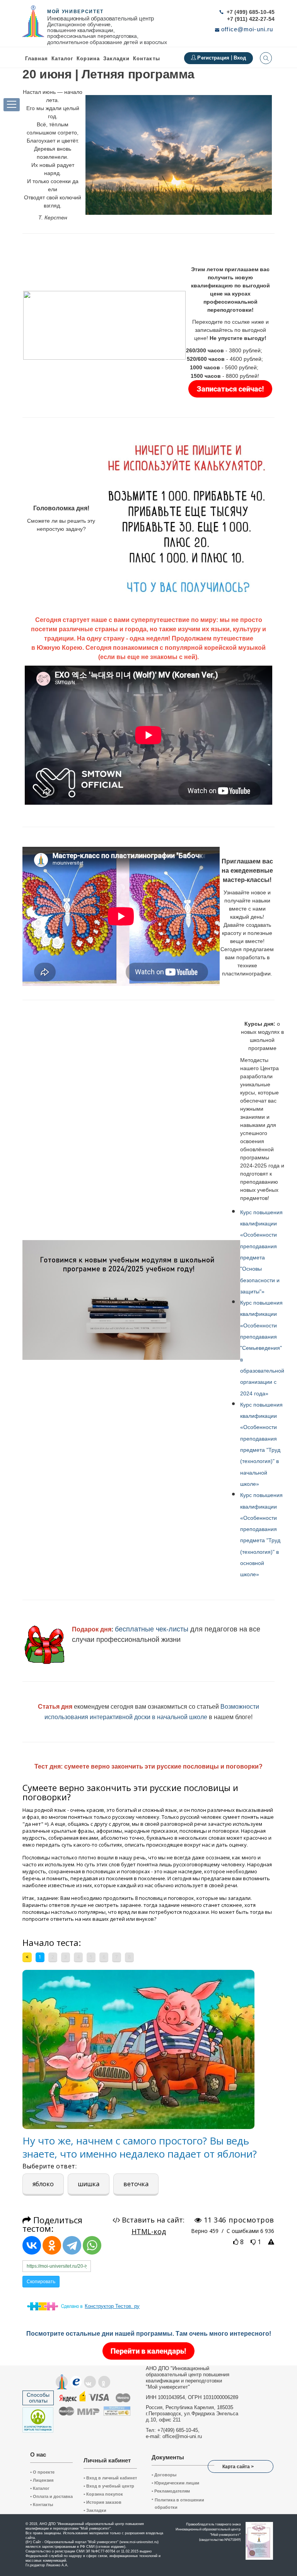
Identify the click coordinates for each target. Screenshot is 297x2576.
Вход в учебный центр (109, 2486)
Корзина (88, 59)
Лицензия (42, 2480)
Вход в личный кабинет (110, 2478)
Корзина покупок (103, 2494)
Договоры (164, 2475)
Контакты (146, 59)
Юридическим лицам (175, 2483)
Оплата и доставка (51, 2496)
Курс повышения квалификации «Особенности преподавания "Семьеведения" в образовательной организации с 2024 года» (262, 1348)
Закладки (95, 2510)
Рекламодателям (171, 2491)
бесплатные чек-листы (152, 1629)
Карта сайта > (238, 2467)
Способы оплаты (38, 2398)
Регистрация (214, 58)
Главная (37, 59)
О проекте (42, 2472)
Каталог (62, 59)
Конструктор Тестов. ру (112, 2306)
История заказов (102, 2502)
